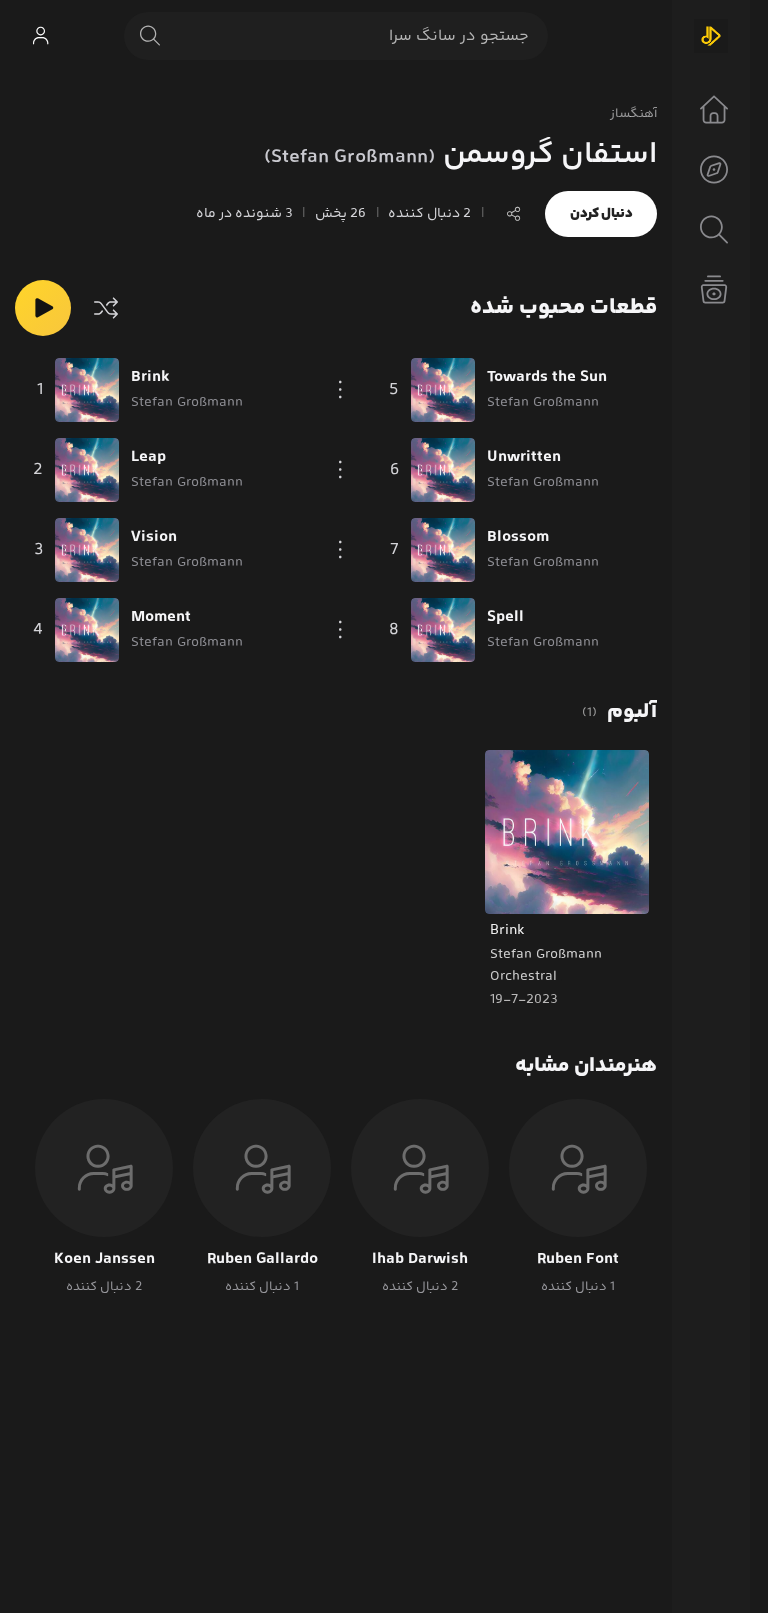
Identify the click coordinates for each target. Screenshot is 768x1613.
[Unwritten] (443, 470)
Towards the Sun (547, 378)
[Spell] (443, 630)
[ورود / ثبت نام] (40, 36)
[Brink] (87, 390)
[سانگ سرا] (711, 36)
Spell (505, 618)
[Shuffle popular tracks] (106, 308)
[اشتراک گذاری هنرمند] (514, 214)
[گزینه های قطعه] (341, 390)
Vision (154, 538)
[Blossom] (443, 550)
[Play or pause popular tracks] (43, 308)
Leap (148, 458)
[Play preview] (519, 886)
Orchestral (523, 977)
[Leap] (87, 470)
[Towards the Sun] (443, 390)
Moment (161, 618)
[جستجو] (150, 36)
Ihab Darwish (420, 1260)
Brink (150, 378)
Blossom (518, 538)
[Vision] (87, 550)
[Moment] (87, 630)
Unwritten (524, 458)
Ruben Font (578, 1260)
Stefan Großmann (546, 955)
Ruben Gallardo (262, 1260)
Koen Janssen (104, 1260)
